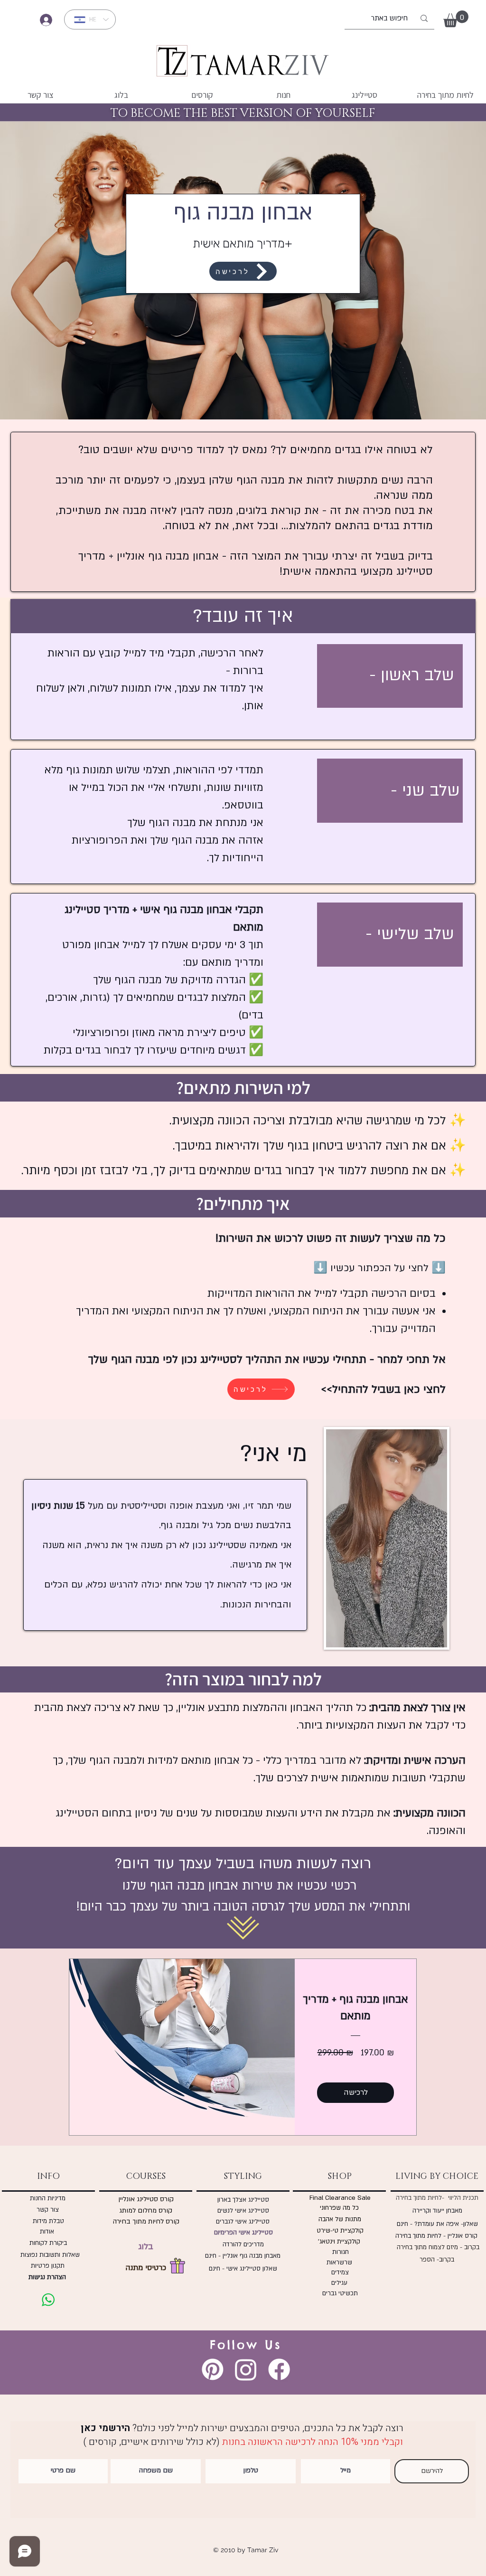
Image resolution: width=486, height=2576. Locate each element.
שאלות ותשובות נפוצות (48, 2255)
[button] (456, 19)
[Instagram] (246, 2369)
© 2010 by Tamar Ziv (246, 2550)
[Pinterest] (213, 2369)
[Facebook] (279, 2369)
